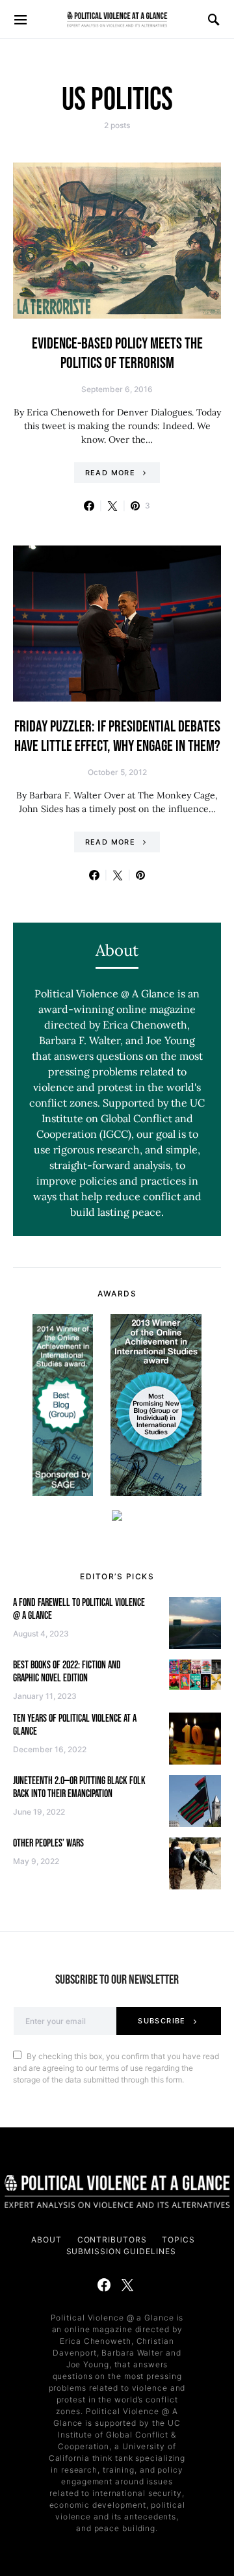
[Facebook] (104, 2285)
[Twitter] (127, 2285)
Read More (110, 473)
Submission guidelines (121, 2251)
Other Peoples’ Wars (48, 1844)
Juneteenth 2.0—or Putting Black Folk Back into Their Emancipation (79, 1788)
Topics (178, 2240)
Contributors (112, 2240)
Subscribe (162, 2021)
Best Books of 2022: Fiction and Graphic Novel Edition (67, 1672)
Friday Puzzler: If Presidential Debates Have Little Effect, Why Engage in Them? (117, 736)
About (46, 2240)
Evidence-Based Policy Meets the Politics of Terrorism (117, 353)
